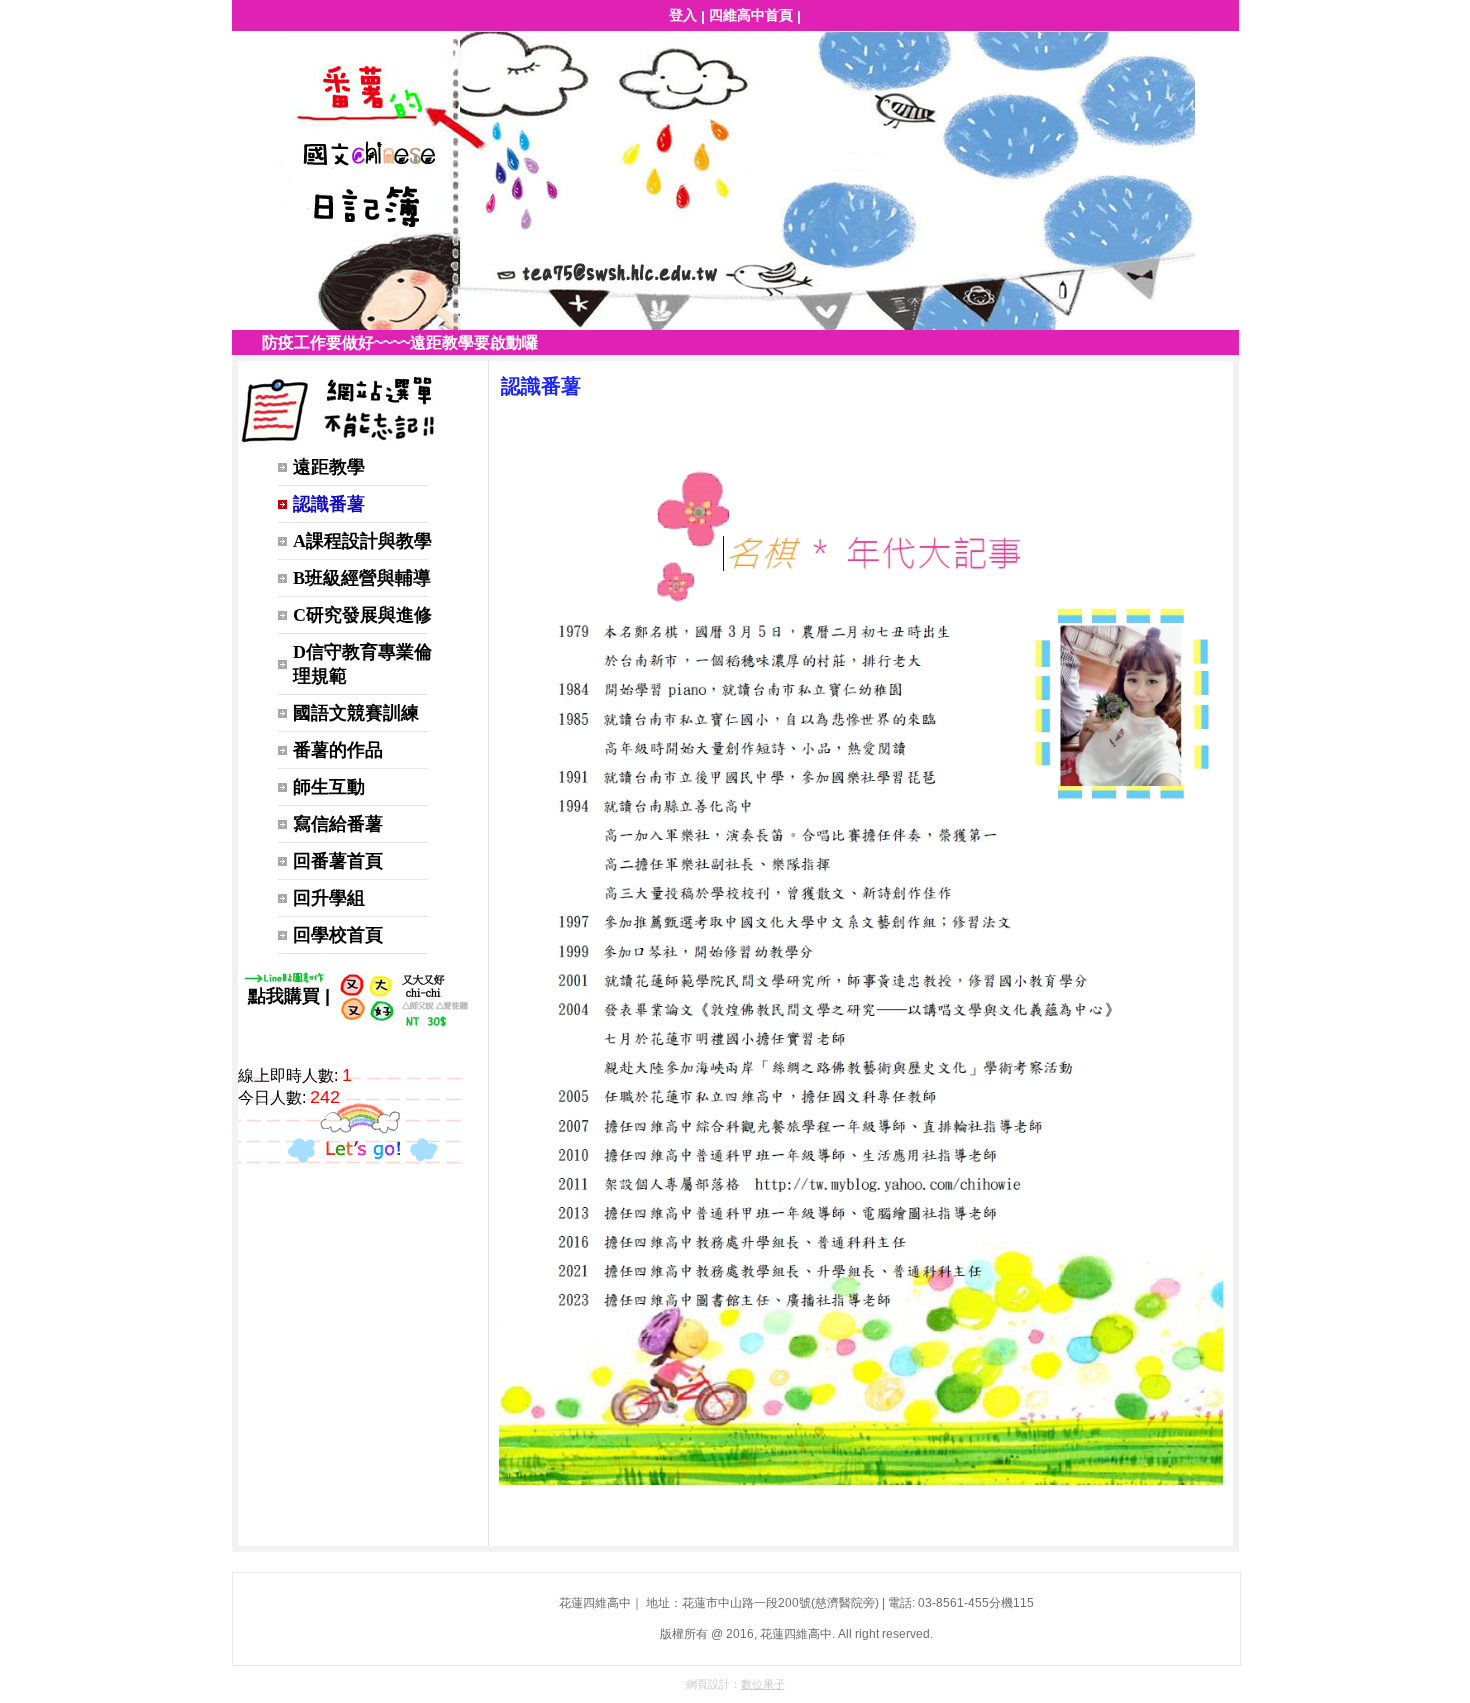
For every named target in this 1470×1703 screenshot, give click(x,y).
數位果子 (763, 1684)
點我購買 (284, 996)
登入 (683, 15)
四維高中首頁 (751, 15)
